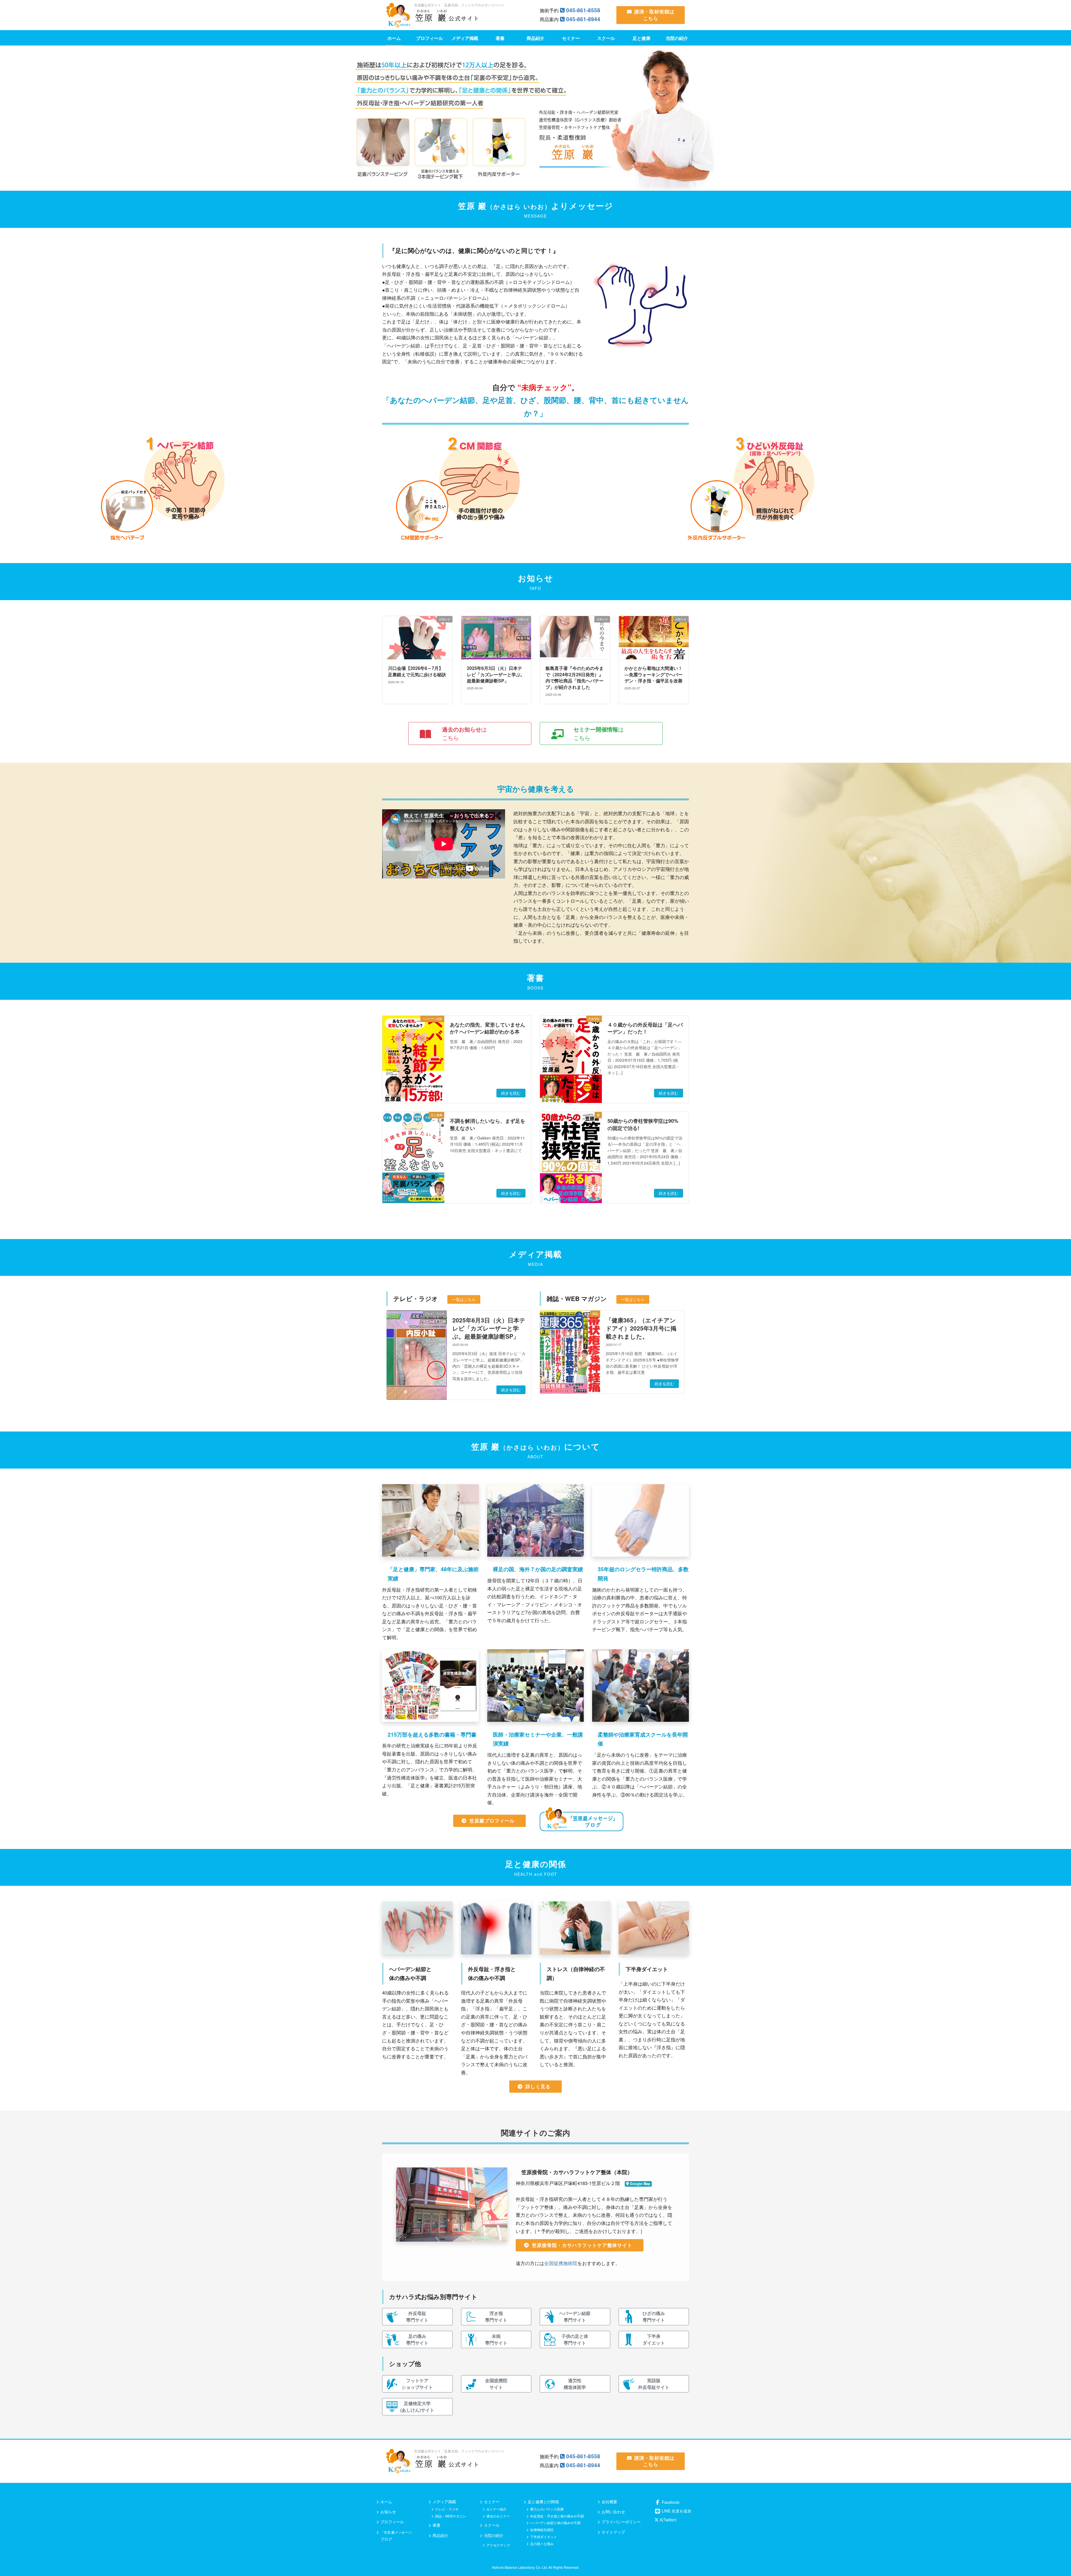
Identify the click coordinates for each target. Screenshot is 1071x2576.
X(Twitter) (668, 2520)
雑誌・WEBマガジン (451, 2516)
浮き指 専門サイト (496, 2317)
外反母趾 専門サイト (417, 2317)
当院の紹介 (494, 2535)
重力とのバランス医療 (547, 2509)
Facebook (670, 2502)
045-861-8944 (583, 19)
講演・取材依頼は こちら (654, 15)
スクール (492, 2525)
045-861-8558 (583, 10)
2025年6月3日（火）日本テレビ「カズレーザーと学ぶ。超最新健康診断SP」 (489, 1328)
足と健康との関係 (543, 2502)
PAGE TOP (1049, 2492)
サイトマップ (613, 2532)
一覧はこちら (464, 1299)
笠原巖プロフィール (492, 1821)
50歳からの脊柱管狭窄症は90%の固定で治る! (643, 1124)
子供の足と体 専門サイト (575, 2339)
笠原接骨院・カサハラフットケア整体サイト (582, 2245)
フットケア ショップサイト (417, 2384)
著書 (436, 2525)
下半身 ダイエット (654, 2339)
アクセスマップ (498, 2545)
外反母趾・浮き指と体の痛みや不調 (557, 2516)
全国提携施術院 (561, 2263)
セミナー (492, 2502)
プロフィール (392, 2522)
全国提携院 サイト (496, 2384)
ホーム (386, 2502)
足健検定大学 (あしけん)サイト (417, 2407)
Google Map (640, 2184)
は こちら (464, 733)
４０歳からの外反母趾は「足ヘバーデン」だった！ (645, 1028)
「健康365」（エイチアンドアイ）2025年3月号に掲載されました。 (641, 1328)
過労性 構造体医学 (575, 2384)
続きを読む (511, 1093)
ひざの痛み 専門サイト (654, 2317)
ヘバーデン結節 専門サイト (575, 2317)
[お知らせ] (417, 681)
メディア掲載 (444, 2502)
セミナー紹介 (496, 2509)
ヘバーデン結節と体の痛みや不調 (555, 2523)
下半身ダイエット (544, 2537)
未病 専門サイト (496, 2339)
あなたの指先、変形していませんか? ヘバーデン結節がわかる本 (488, 1028)
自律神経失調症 (542, 2530)
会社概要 (609, 2502)
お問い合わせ (613, 2512)
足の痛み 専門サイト (417, 2339)
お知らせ (388, 2512)
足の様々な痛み (542, 2544)
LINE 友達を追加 (676, 2511)
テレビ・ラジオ (447, 2509)
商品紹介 (440, 2535)
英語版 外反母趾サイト (654, 2384)
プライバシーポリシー (621, 2522)
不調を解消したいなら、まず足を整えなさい (488, 1124)
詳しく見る (538, 2086)
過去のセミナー (498, 2516)
